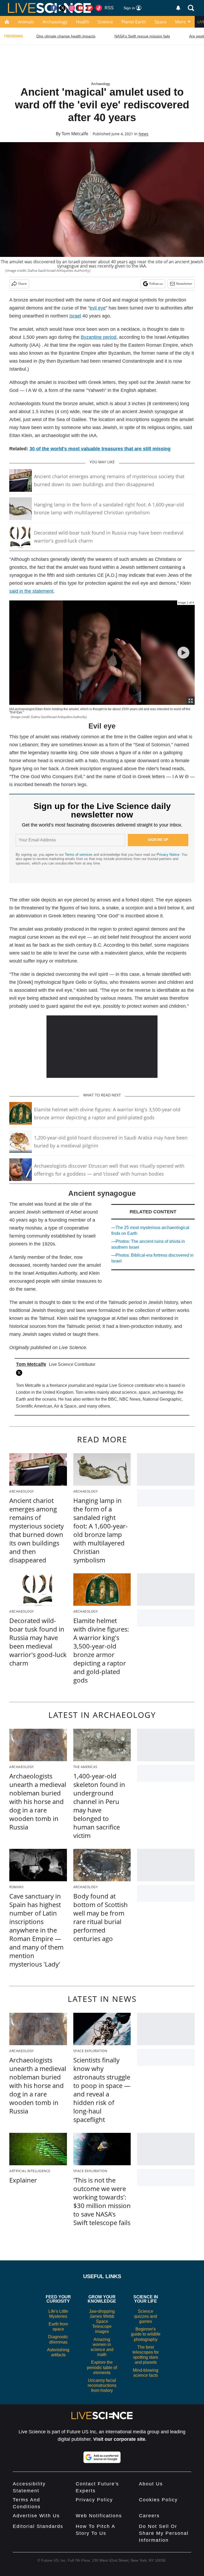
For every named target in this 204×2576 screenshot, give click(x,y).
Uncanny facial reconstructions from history (102, 2385)
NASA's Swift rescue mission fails (142, 36)
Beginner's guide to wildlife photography (146, 2334)
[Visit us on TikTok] (99, 8)
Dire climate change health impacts (66, 36)
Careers (149, 2516)
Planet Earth (134, 22)
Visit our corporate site (119, 2439)
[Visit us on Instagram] (72, 8)
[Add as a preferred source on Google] (102, 2457)
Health (83, 22)
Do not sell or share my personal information (164, 2533)
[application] (102, 1047)
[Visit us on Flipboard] (90, 8)
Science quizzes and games (146, 2316)
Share (22, 284)
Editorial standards (38, 2526)
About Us (151, 2484)
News (144, 134)
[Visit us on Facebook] (54, 8)
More (180, 22)
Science (105, 22)
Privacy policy (94, 2500)
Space (161, 22)
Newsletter (184, 284)
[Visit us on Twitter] (63, 8)
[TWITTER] (20, 1373)
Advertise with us (36, 2516)
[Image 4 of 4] (183, 653)
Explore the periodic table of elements (102, 2367)
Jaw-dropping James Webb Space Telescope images (102, 2321)
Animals (26, 22)
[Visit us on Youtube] (81, 8)
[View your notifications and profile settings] (178, 8)
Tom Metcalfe (75, 134)
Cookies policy (158, 2500)
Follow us (156, 284)
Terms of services (79, 855)
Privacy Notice (168, 855)
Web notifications (99, 2516)
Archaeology (55, 22)
